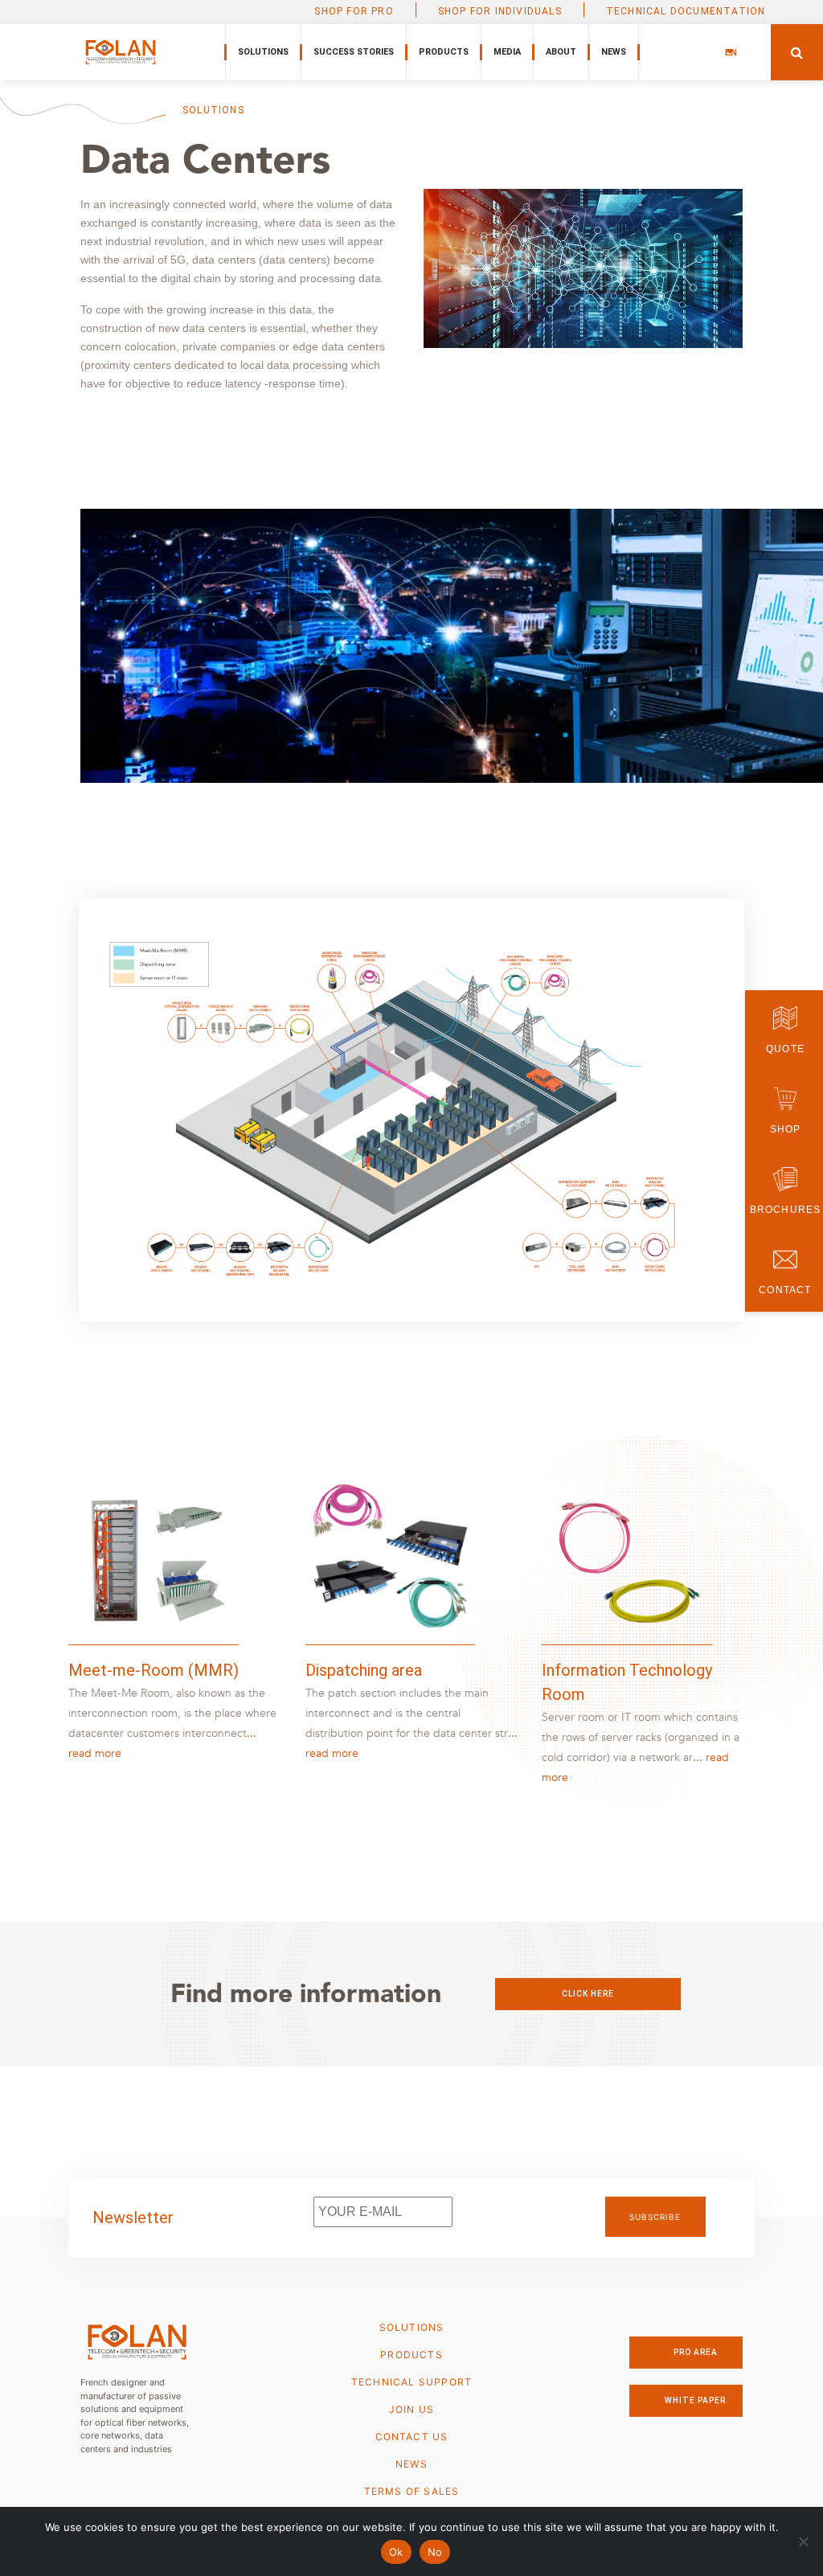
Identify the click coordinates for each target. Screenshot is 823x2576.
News (614, 52)
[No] (803, 2541)
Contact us (412, 2437)
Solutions (263, 52)
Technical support (411, 2382)
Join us (411, 2409)
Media (507, 52)
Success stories (354, 52)
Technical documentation (686, 11)
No (435, 2552)
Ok (396, 2552)
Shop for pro (354, 11)
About (561, 52)
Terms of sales (412, 2491)
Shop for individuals (500, 11)
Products (444, 52)
